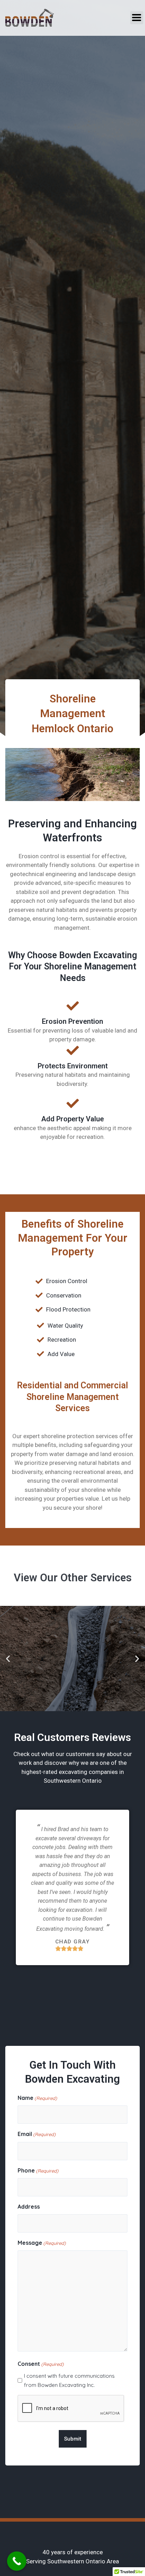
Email (37, 2134)
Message (42, 2243)
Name (37, 2098)
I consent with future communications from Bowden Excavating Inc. (69, 2380)
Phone (38, 2170)
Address (29, 2207)
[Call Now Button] (17, 2561)
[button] (137, 18)
